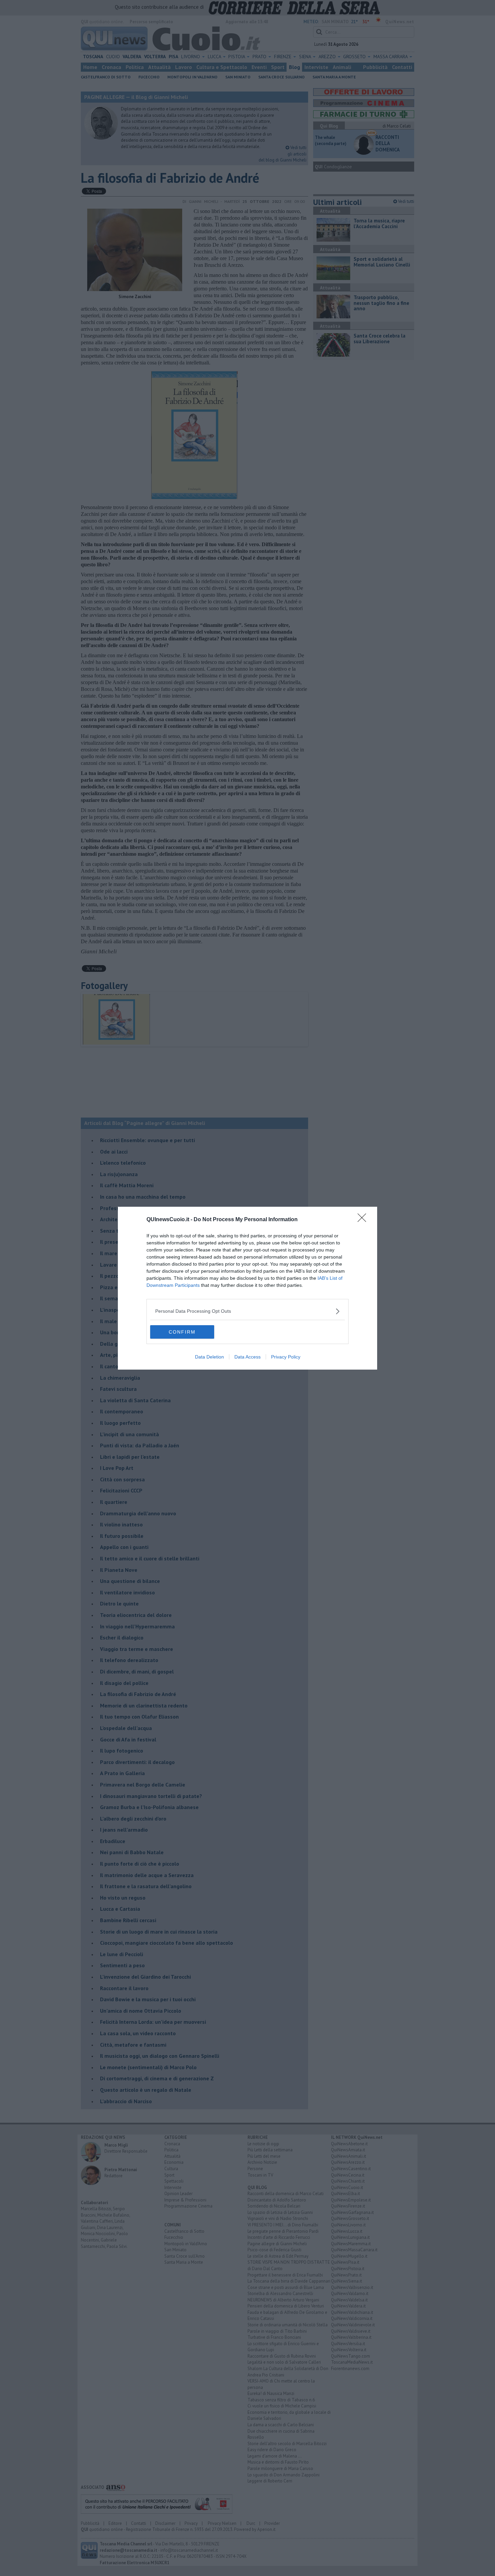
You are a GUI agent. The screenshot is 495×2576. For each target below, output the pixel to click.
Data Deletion (209, 1357)
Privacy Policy (286, 1357)
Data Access (247, 1357)
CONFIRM (182, 1332)
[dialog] (247, 1288)
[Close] (364, 1220)
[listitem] (247, 1311)
